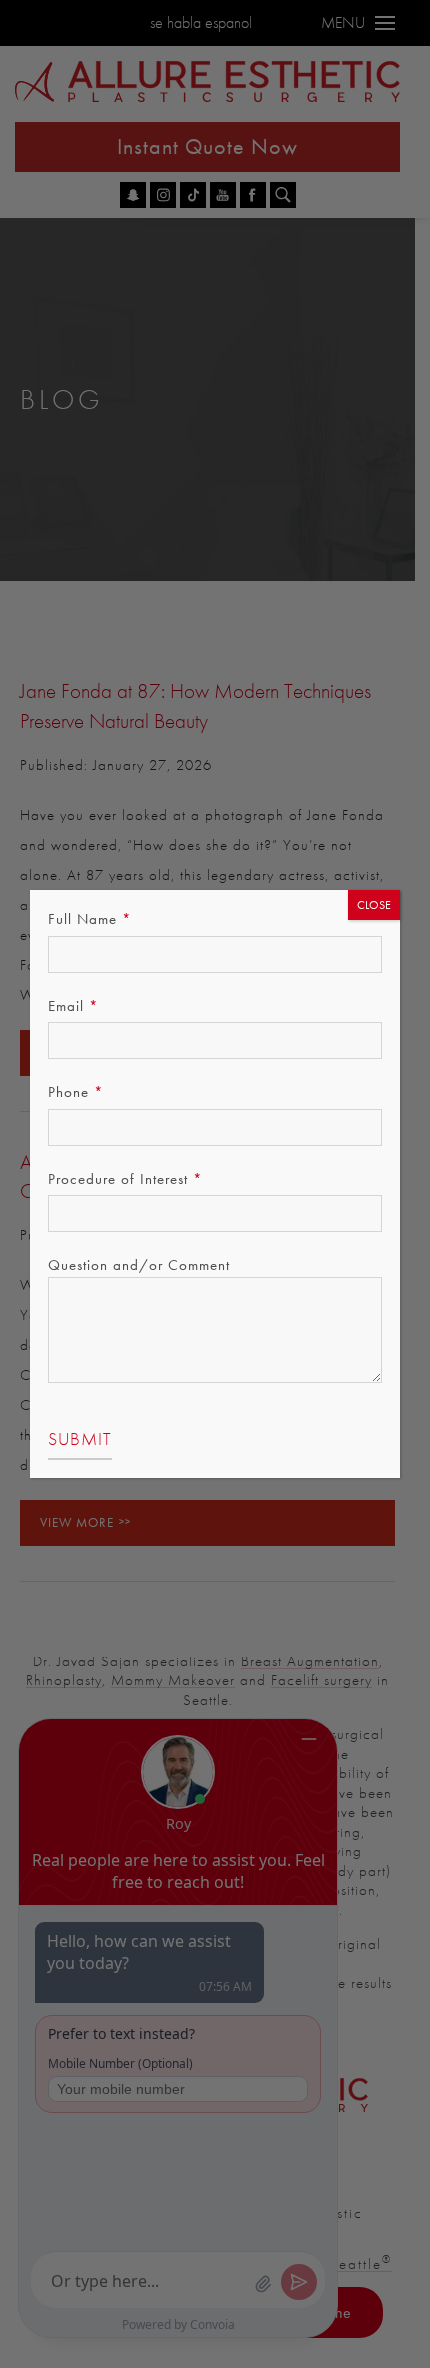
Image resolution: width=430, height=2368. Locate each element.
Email (73, 1006)
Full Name (90, 919)
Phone (76, 1092)
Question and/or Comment (139, 1265)
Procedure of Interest (125, 1179)
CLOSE (374, 905)
